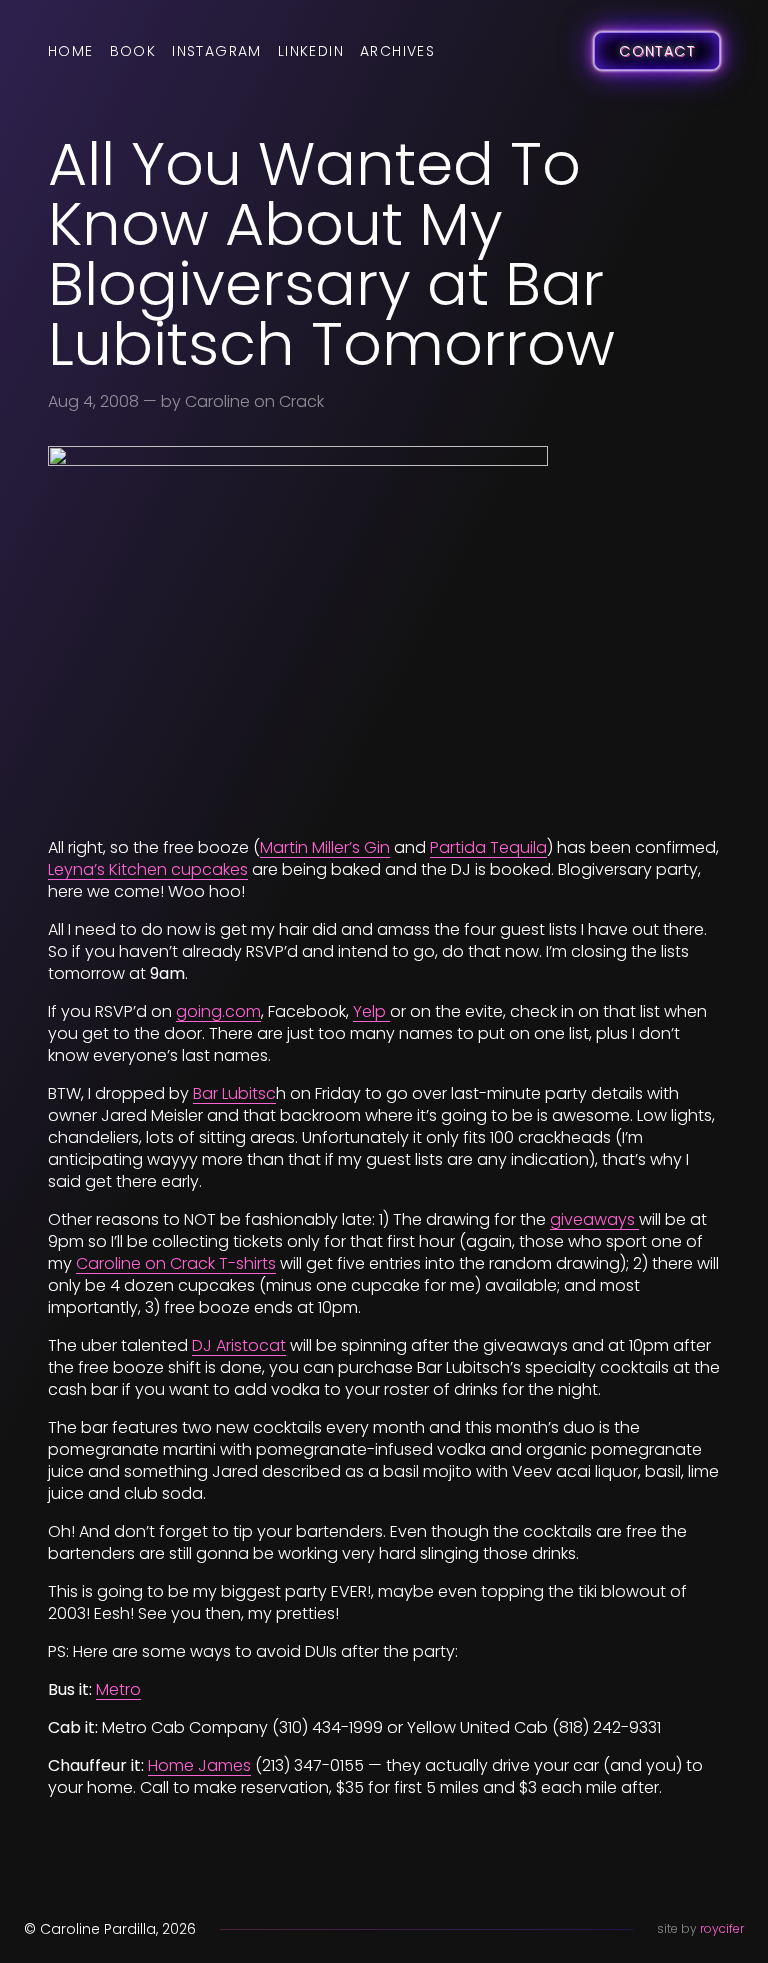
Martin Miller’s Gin (325, 847)
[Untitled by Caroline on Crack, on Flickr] (384, 633)
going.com (218, 1011)
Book (133, 51)
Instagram (217, 51)
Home (71, 51)
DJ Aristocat (239, 1345)
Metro (118, 1689)
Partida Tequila (488, 847)
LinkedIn (311, 51)
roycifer (722, 1928)
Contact (657, 51)
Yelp (371, 1011)
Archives (397, 51)
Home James (199, 1765)
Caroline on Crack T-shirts (176, 1263)
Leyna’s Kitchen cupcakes (148, 869)
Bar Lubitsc (234, 1093)
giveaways (594, 1219)
